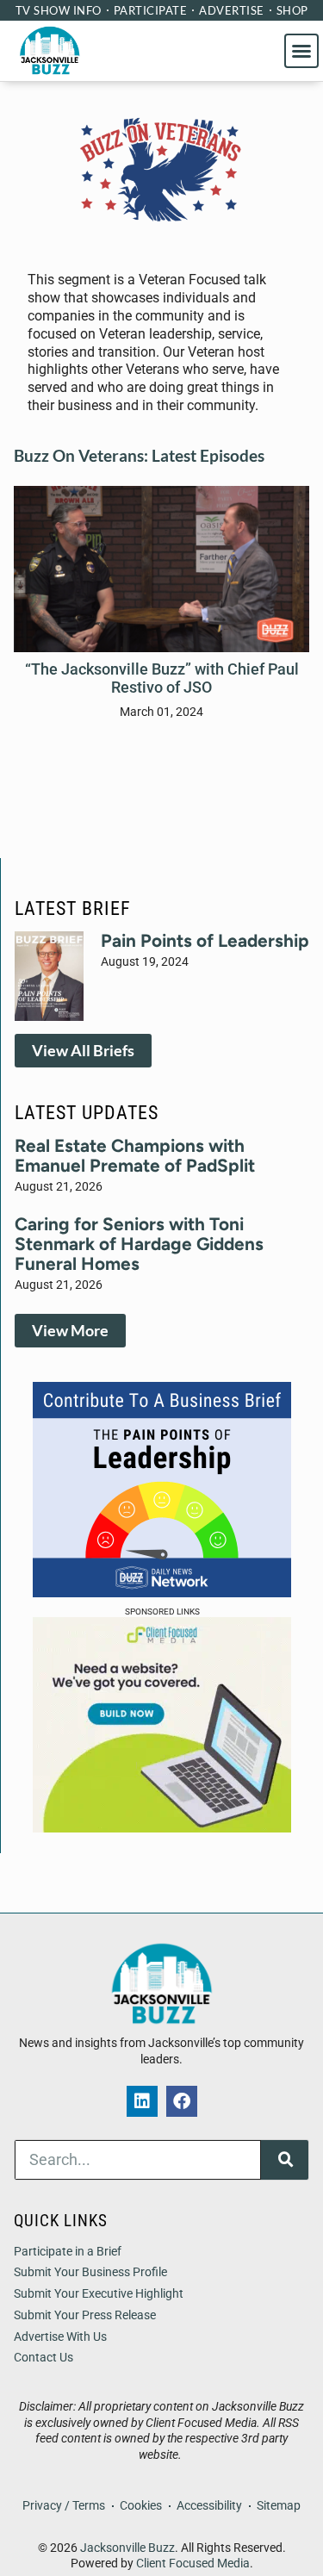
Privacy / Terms (64, 2506)
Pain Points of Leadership (205, 940)
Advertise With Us (60, 2337)
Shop (292, 10)
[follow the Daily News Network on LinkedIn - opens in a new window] (142, 2101)
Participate (151, 10)
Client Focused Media (193, 2564)
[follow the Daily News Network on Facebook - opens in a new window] (182, 2101)
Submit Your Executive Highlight (99, 2294)
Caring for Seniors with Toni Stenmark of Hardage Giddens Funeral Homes (139, 1244)
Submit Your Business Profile (90, 2272)
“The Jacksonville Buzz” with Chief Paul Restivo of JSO (162, 678)
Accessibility (209, 2506)
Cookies (141, 2506)
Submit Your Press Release (85, 2315)
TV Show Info (59, 10)
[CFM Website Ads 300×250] (162, 1827)
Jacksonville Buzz (127, 2548)
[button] (301, 51)
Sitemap (279, 2506)
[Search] (285, 2160)
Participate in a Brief (68, 2252)
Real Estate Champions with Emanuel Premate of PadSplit (135, 1155)
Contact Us (43, 2358)
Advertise (232, 10)
